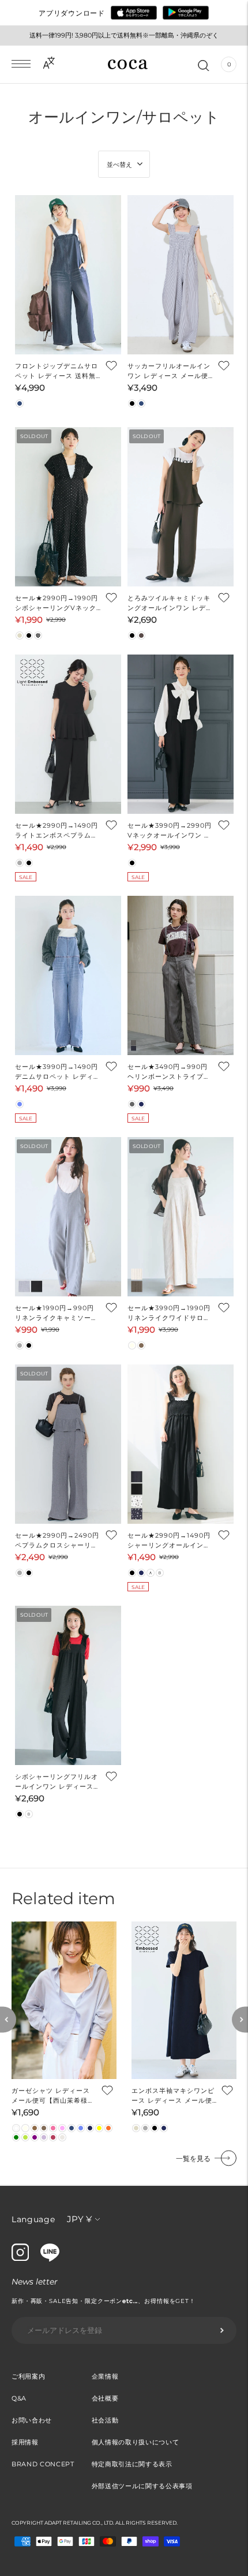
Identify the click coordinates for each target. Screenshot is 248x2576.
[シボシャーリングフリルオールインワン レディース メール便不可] (68, 1685)
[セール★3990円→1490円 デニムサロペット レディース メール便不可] (68, 975)
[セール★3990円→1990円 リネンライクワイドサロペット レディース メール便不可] (181, 1217)
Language (33, 2219)
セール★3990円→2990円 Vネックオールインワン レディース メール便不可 (170, 831)
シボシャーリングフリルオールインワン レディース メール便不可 (57, 1782)
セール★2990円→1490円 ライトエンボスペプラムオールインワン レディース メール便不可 (57, 831)
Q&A (19, 2398)
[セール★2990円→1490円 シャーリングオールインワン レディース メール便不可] (181, 1444)
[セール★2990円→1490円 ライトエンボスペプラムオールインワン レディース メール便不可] (68, 734)
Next (240, 2019)
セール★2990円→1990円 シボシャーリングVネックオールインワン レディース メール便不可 (58, 603)
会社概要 (105, 2398)
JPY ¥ (79, 2219)
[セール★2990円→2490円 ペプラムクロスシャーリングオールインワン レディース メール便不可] (68, 1444)
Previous (8, 2019)
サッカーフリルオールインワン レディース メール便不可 (169, 371)
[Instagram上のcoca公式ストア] (20, 2258)
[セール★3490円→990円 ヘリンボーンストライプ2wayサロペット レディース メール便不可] (181, 975)
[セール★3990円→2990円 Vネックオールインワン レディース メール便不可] (181, 734)
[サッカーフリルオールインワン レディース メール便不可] (181, 275)
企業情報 (105, 2376)
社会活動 (105, 2420)
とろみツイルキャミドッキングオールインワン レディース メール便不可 (170, 603)
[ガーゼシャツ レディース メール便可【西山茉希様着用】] (64, 2000)
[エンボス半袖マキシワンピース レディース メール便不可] (184, 2000)
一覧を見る (193, 2158)
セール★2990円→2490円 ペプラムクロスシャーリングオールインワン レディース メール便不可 (58, 1541)
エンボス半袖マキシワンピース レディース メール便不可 (173, 2096)
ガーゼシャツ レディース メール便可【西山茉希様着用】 (53, 2096)
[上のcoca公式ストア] (50, 2259)
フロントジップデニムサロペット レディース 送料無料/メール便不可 (57, 371)
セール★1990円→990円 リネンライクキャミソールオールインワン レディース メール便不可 (58, 1313)
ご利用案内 (28, 2376)
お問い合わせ (32, 2420)
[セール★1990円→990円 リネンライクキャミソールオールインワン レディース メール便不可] (68, 1217)
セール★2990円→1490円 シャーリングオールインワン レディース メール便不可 (169, 1541)
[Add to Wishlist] (111, 365)
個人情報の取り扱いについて (136, 2442)
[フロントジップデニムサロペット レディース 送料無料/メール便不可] (68, 275)
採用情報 (25, 2442)
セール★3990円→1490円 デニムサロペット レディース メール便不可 (58, 1072)
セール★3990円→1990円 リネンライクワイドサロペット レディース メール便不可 (169, 1313)
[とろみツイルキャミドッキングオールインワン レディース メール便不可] (181, 507)
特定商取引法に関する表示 (132, 2464)
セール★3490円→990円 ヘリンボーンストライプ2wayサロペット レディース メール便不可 (169, 1072)
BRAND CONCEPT (43, 2464)
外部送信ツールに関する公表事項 (142, 2486)
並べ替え (119, 164)
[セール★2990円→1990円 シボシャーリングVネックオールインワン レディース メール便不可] (68, 507)
